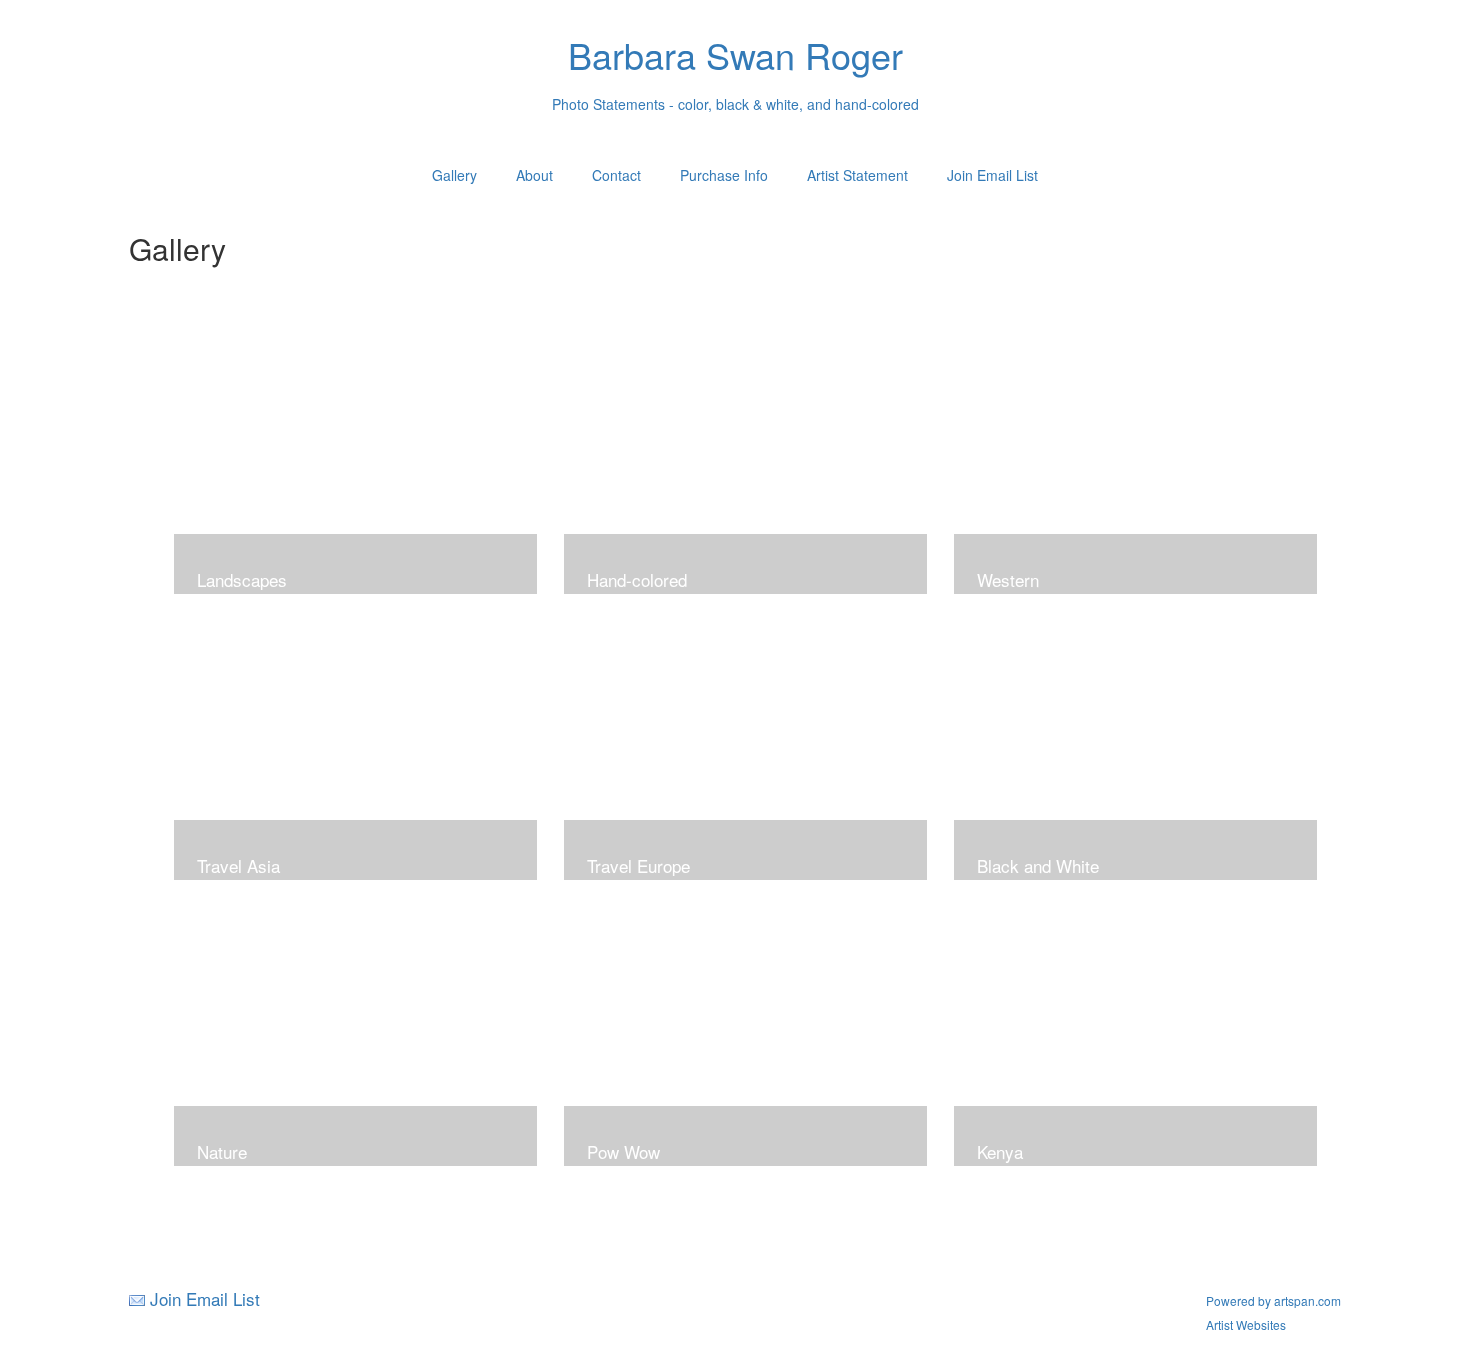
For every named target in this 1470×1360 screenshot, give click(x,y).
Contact (616, 175)
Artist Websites (1246, 1324)
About (534, 175)
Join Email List (992, 175)
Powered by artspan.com (1273, 1300)
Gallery (454, 175)
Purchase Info (724, 175)
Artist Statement (857, 175)
